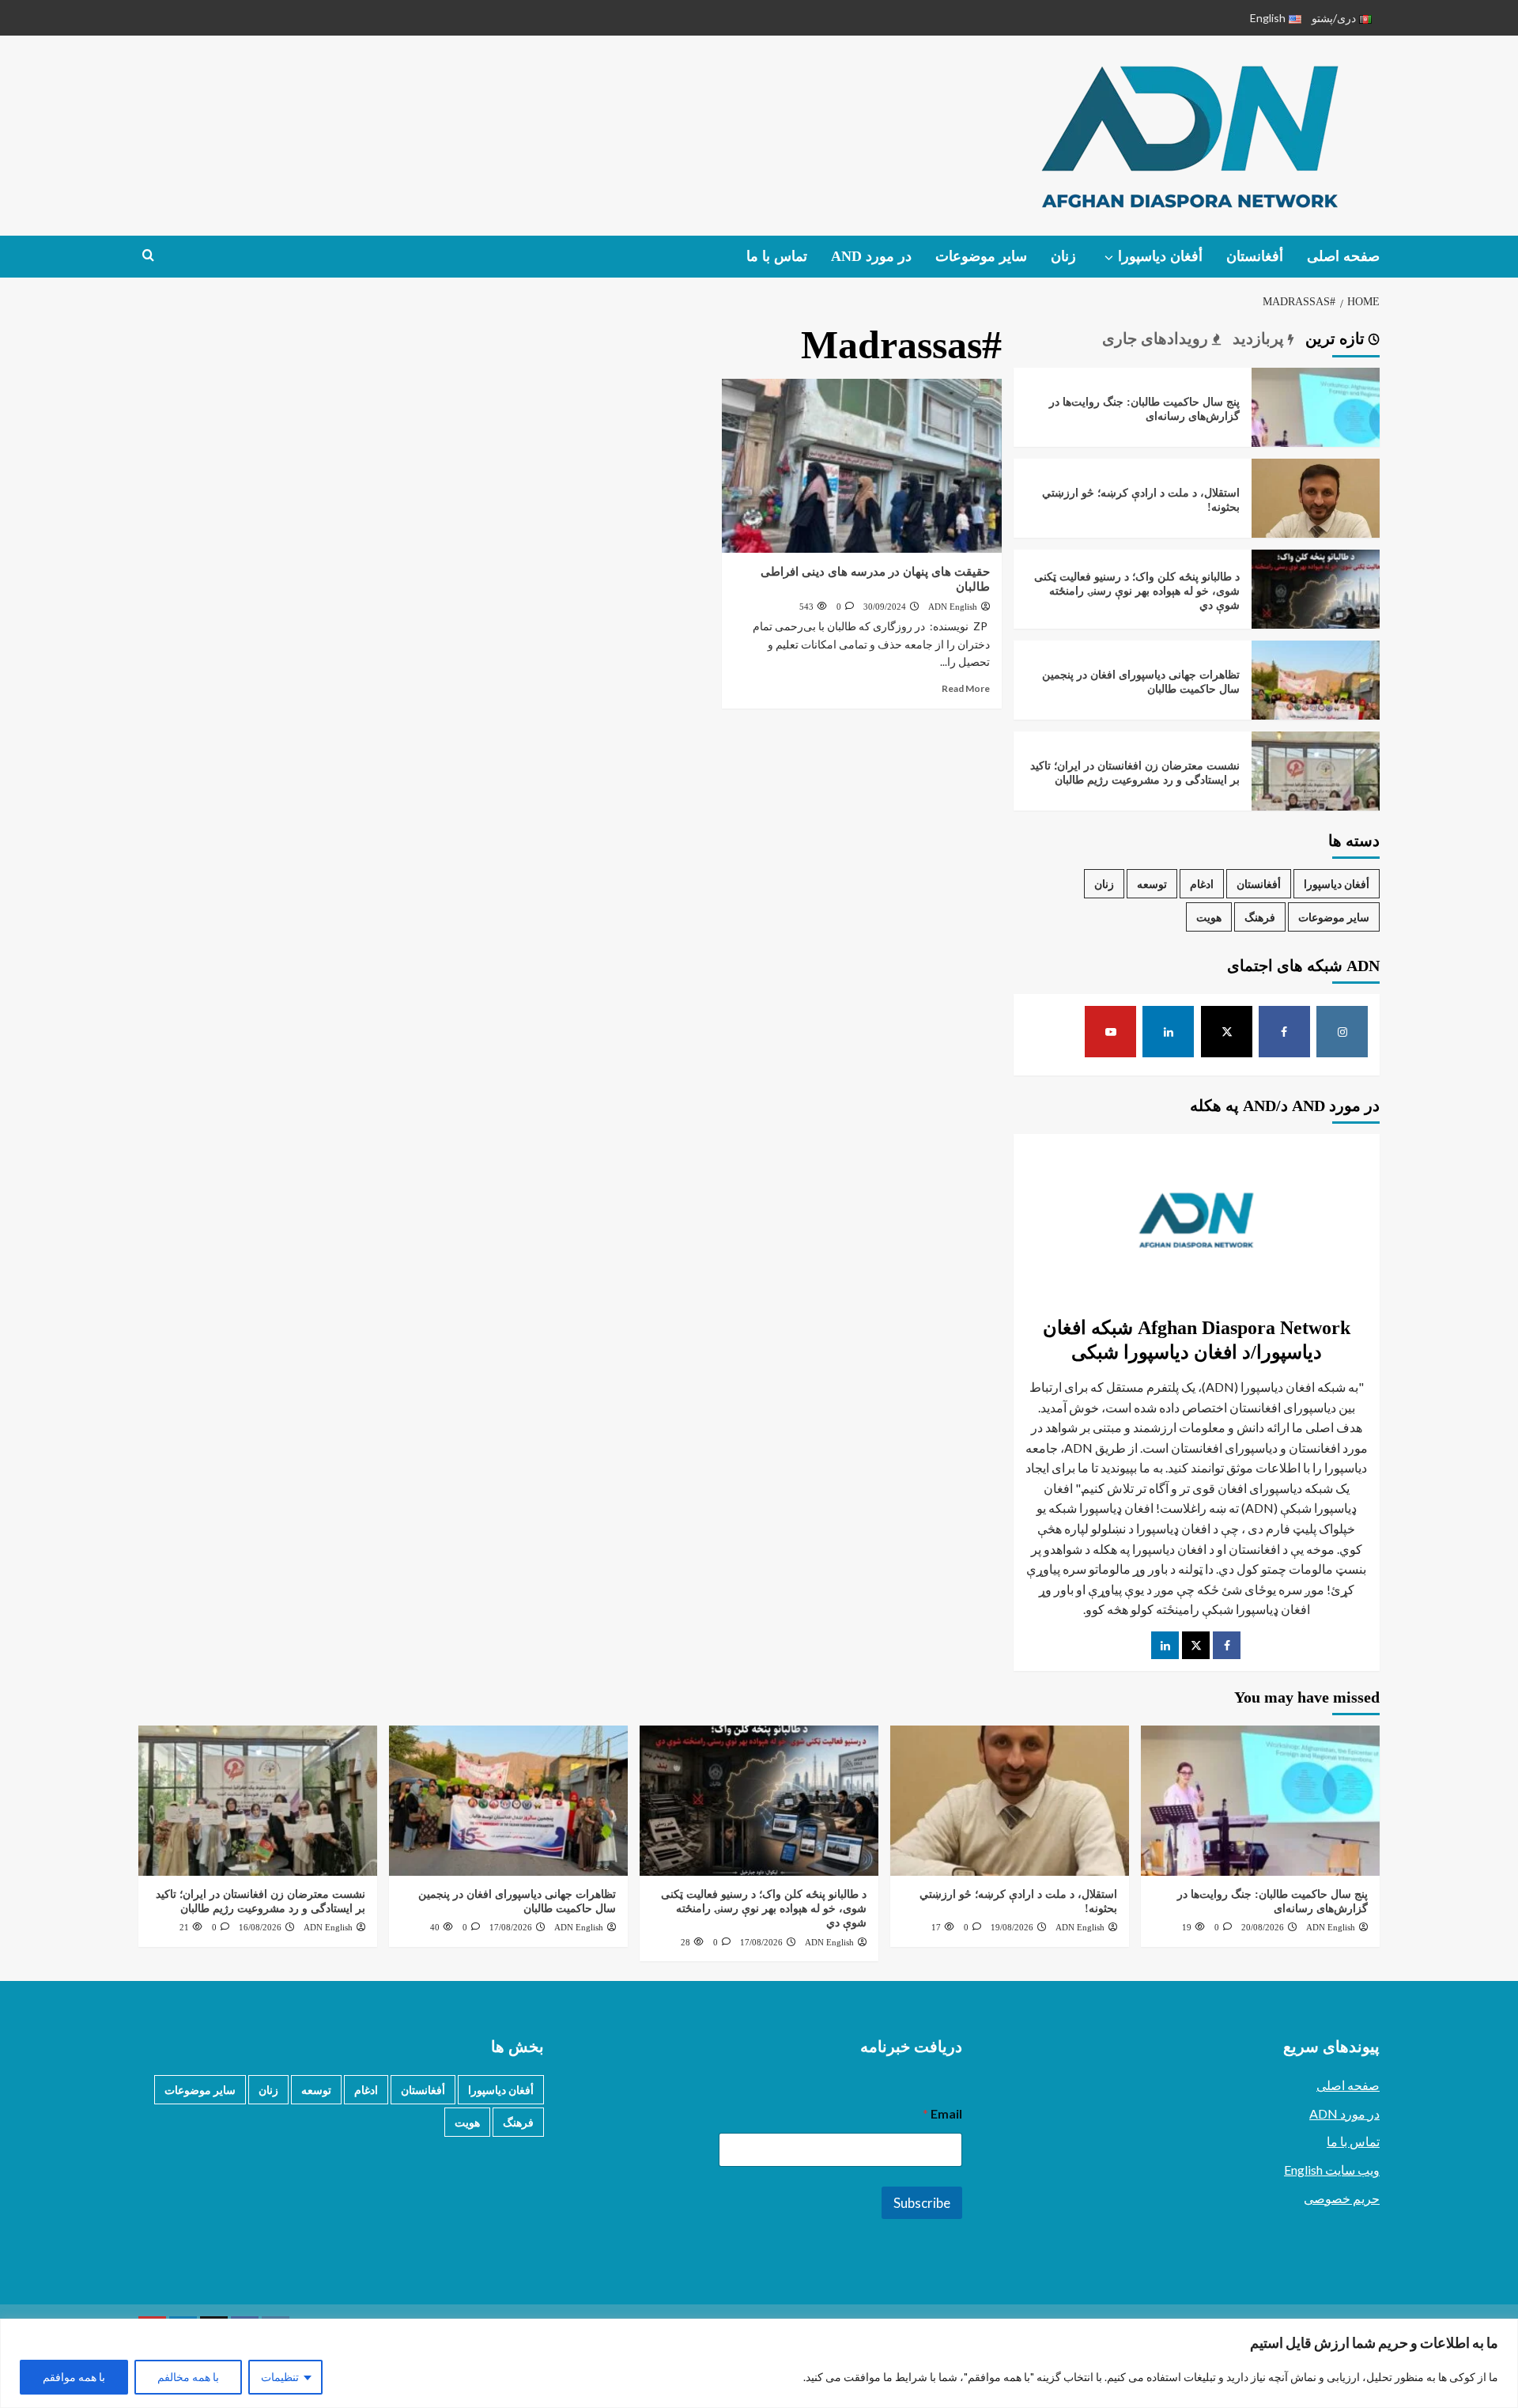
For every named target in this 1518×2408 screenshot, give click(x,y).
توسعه (1152, 884)
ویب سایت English (1332, 2170)
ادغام (1202, 884)
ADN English (953, 607)
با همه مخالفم (188, 2377)
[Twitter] (1196, 1645)
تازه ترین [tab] (1337, 338)
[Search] (148, 256)
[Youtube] (1110, 1032)
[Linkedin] (1168, 1032)
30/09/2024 (885, 607)
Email (942, 2113)
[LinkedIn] (1165, 1645)
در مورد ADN (1344, 2113)
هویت (1209, 917)
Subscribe (922, 2203)
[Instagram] (1342, 1032)
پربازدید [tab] (1260, 338)
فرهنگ (1260, 917)
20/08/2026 (1263, 1927)
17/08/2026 (761, 1942)
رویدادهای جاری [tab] (1157, 338)
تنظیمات (280, 2377)
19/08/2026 (1012, 1927)
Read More (966, 688)
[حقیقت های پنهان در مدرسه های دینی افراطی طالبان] (862, 466)
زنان (1063, 256)
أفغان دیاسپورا (1160, 256)
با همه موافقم (74, 2377)
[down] (1109, 258)
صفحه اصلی (1343, 256)
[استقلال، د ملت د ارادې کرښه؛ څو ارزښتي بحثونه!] (1316, 522)
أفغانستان (1255, 256)
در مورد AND (871, 256)
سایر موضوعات (981, 256)
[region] (759, 2363)
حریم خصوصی (1342, 2198)
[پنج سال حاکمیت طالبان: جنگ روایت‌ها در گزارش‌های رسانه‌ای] (1316, 431)
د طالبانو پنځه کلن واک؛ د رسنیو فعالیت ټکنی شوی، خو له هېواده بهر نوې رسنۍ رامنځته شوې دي (1137, 591)
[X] (1227, 1032)
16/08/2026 (260, 1927)
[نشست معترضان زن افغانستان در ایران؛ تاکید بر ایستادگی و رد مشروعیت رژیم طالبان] (1316, 794)
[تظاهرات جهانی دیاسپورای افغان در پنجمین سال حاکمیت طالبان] (1316, 703)
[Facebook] (1284, 1032)
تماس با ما (777, 256)
